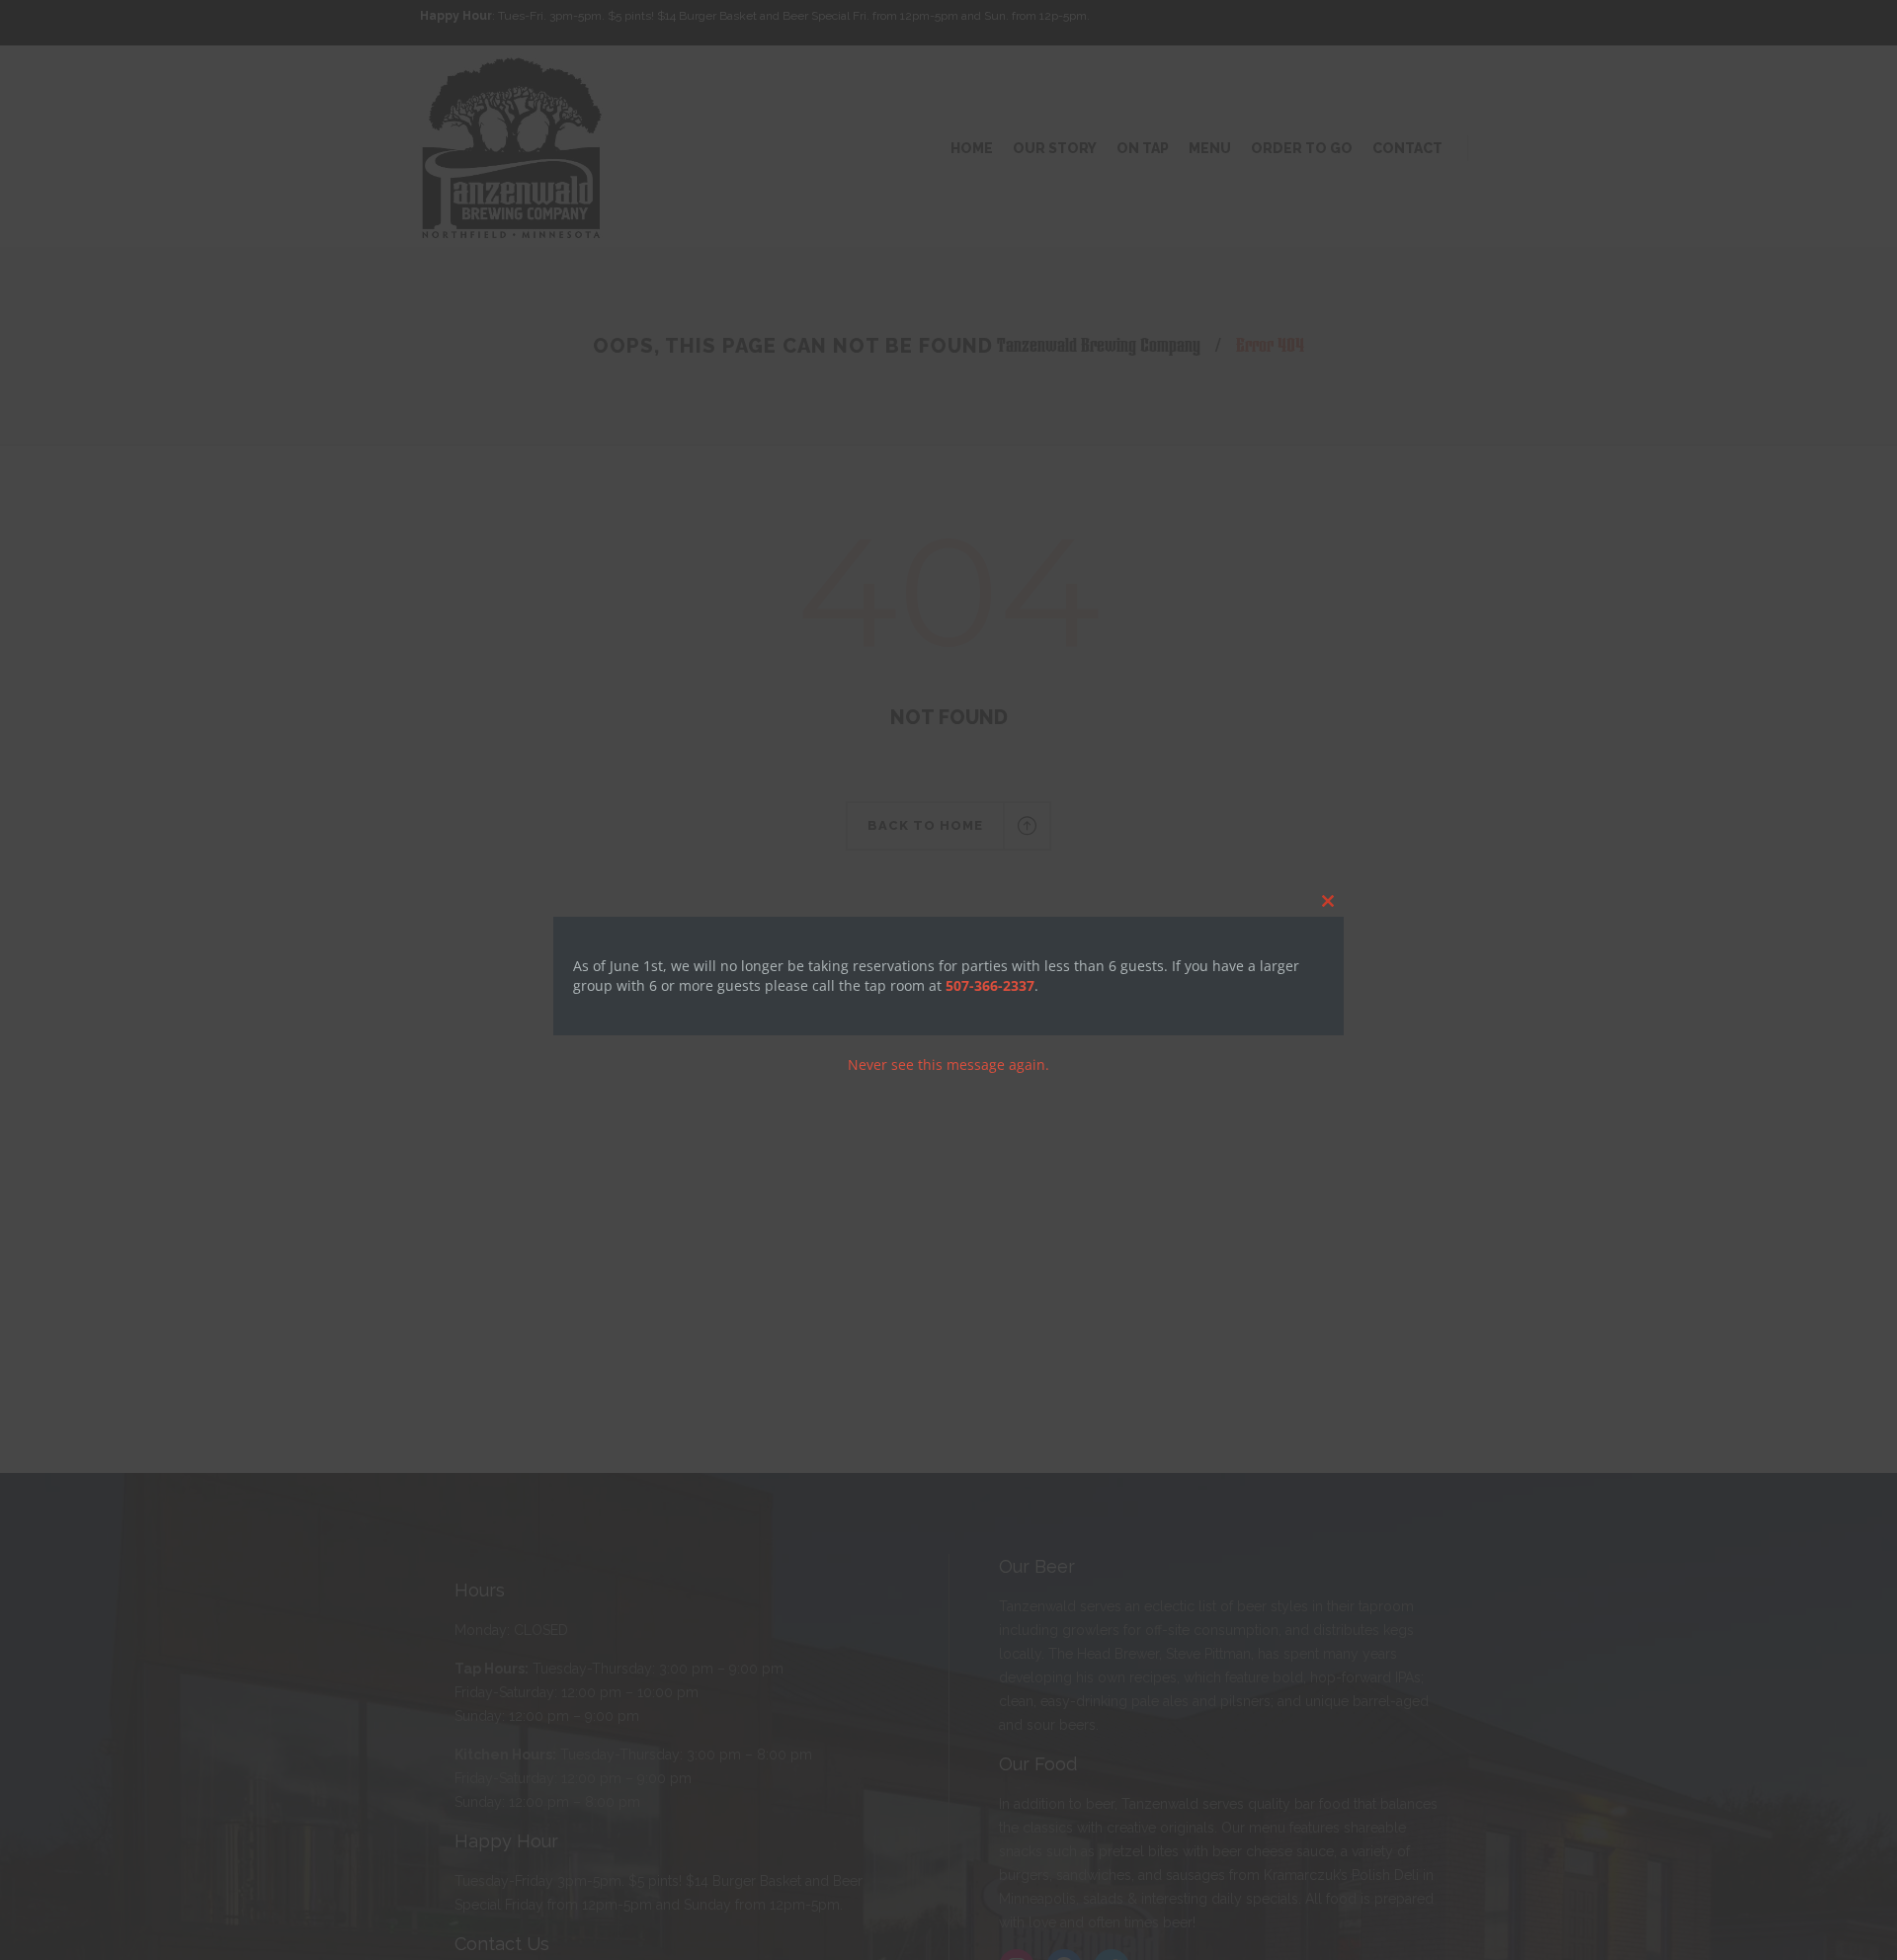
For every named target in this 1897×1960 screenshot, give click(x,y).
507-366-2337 (990, 985)
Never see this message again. (948, 1064)
